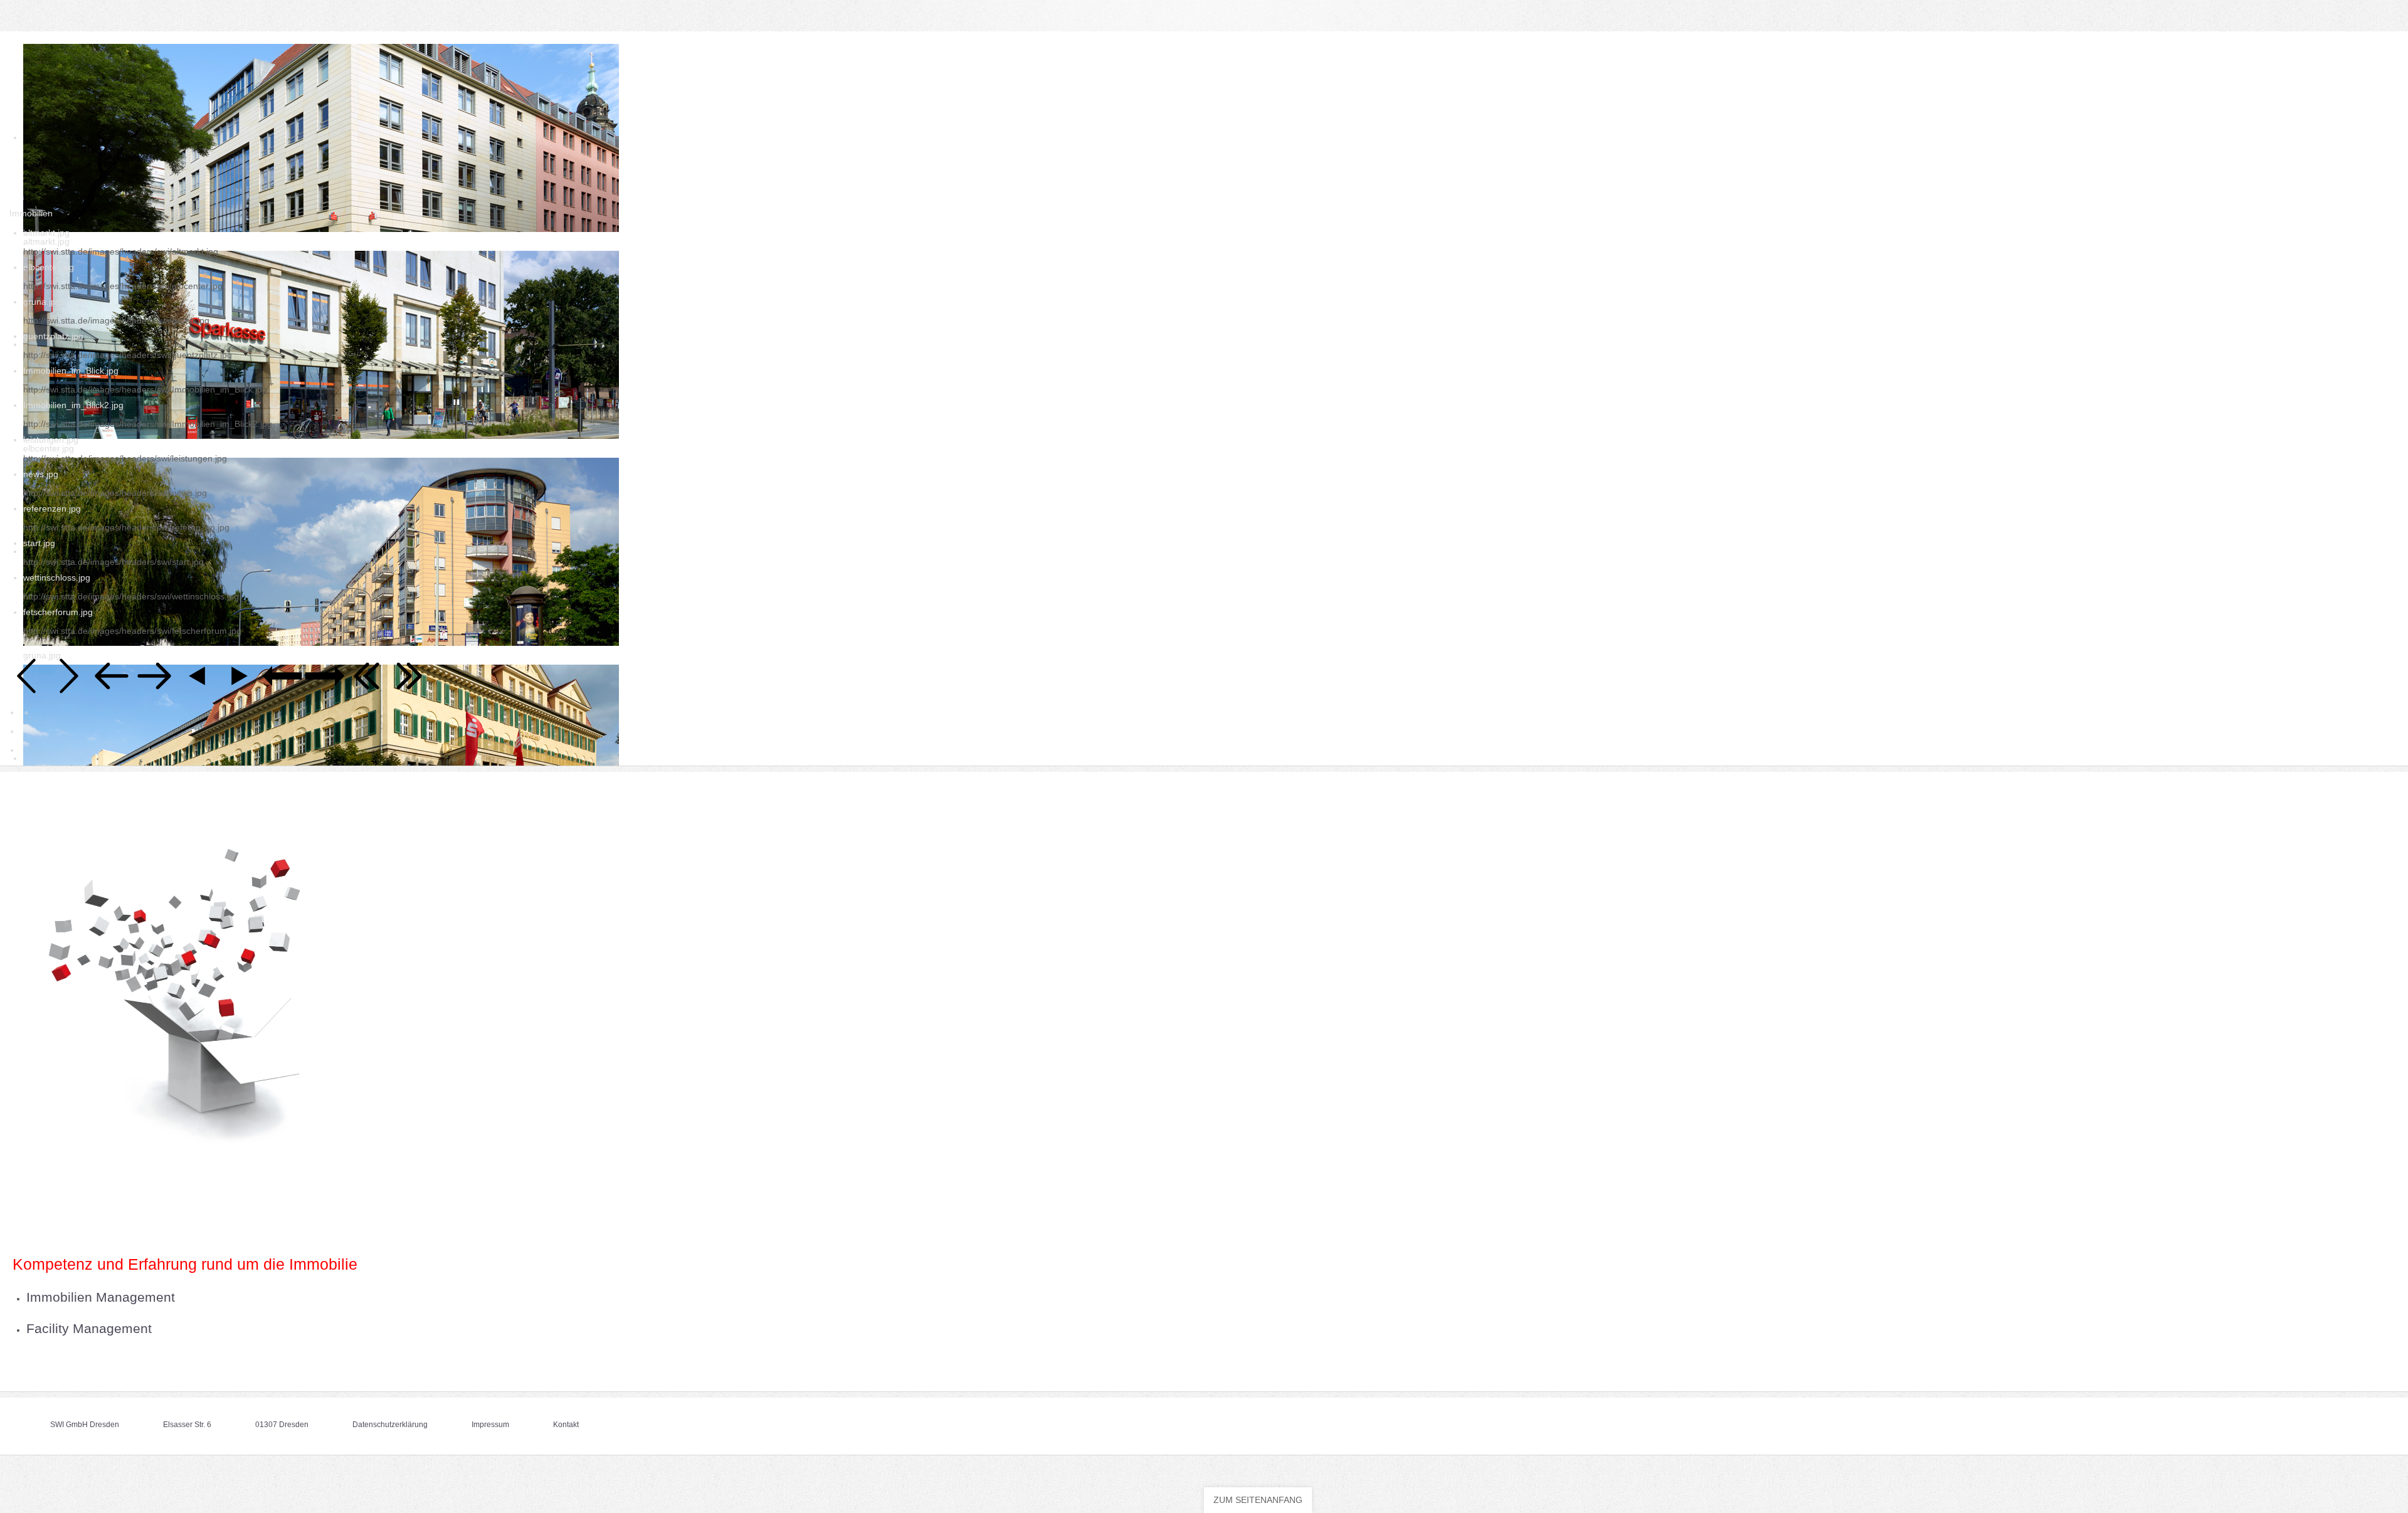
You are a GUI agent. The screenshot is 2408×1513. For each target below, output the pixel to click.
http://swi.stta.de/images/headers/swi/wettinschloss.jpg (131, 596)
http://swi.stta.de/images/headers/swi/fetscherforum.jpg (132, 631)
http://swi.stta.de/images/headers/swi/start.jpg (114, 562)
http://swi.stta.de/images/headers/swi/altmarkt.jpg (121, 251)
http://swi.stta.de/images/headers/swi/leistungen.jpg (125, 458)
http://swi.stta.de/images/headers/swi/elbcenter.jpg (123, 286)
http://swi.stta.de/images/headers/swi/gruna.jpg (116, 320)
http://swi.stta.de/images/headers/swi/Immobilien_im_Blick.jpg (145, 389)
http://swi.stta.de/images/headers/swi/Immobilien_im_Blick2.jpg (148, 424)
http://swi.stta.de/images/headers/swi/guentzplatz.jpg (128, 355)
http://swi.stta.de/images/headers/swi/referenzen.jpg (126, 527)
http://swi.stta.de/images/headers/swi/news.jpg (115, 493)
